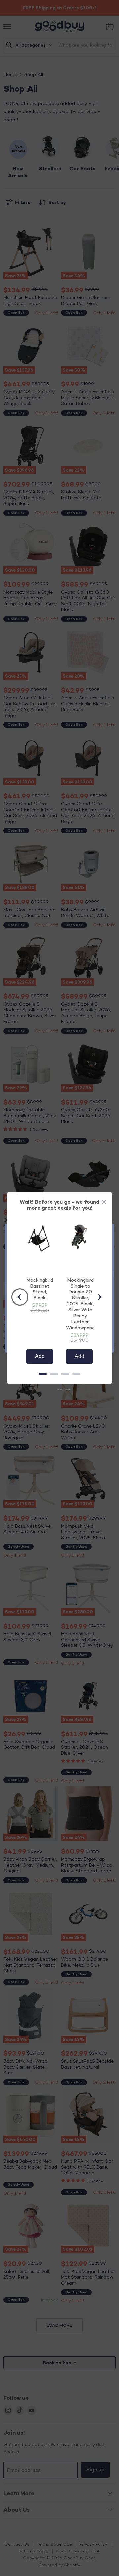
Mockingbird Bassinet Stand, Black (40, 1289)
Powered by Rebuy (59, 1389)
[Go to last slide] (20, 1297)
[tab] (43, 1374)
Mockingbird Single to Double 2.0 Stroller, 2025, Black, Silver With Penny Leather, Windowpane (80, 1304)
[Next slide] (99, 1297)
